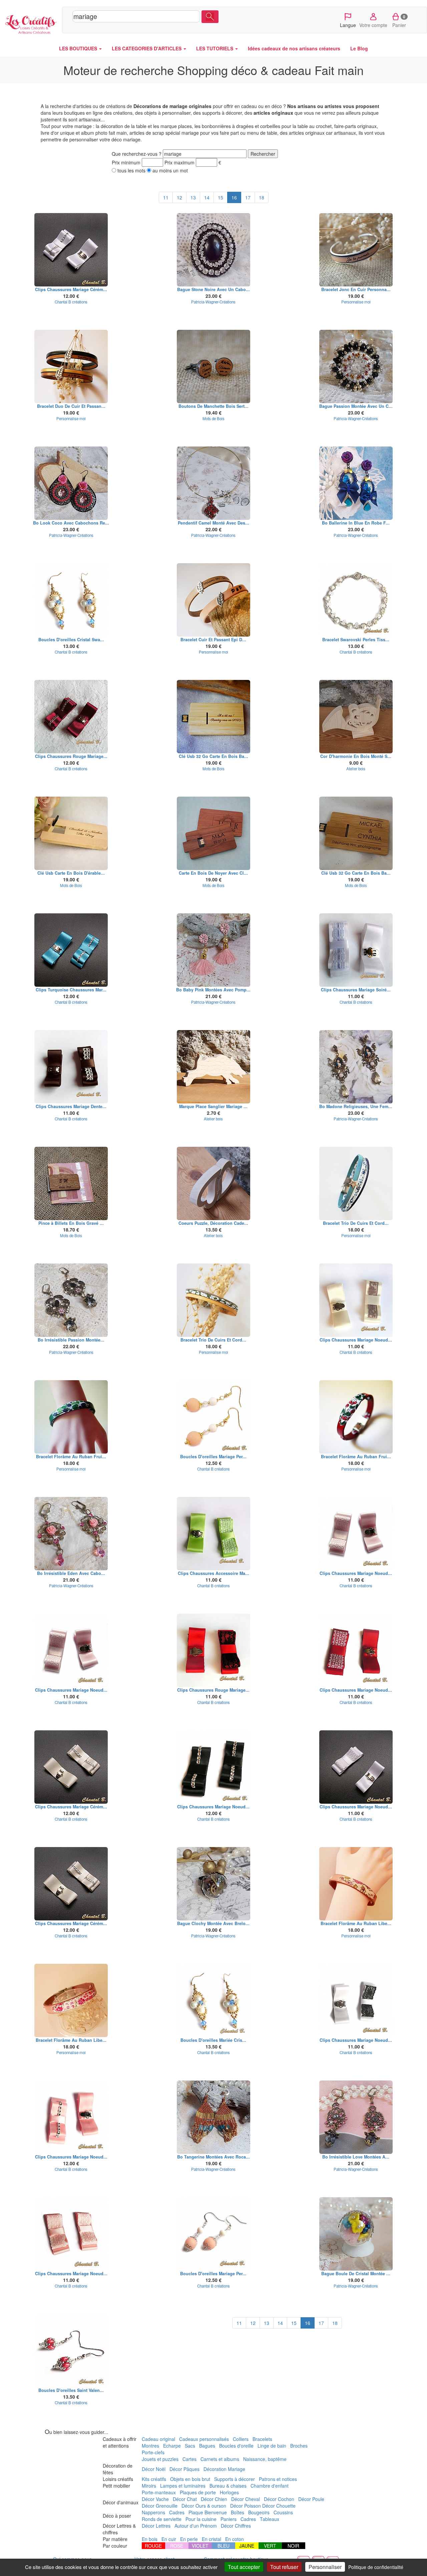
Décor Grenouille (160, 2506)
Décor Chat (185, 2499)
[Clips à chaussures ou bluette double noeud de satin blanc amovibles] (356, 950)
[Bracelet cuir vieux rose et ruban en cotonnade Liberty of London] (356, 1884)
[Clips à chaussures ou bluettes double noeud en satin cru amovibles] (71, 1767)
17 (248, 197)
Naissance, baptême (265, 2459)
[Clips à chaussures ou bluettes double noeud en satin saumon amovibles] (71, 2234)
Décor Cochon (279, 2499)
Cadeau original (158, 2439)
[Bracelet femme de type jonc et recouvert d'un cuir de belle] (356, 250)
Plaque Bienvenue (208, 2512)
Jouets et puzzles (160, 2459)
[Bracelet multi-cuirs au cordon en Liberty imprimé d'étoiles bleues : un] (356, 1183)
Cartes (189, 2459)
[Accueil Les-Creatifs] (31, 23)
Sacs (190, 2446)
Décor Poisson (246, 2506)
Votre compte (373, 25)
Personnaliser (325, 2567)
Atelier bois (356, 769)
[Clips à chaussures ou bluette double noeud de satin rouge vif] (356, 1650)
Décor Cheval (246, 2499)
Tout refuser (284, 2567)
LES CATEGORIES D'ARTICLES (147, 48)
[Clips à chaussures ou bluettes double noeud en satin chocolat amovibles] (71, 1067)
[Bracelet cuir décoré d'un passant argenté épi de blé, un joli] (214, 600)
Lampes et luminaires (183, 2486)
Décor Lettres (156, 2526)
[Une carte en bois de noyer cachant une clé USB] (214, 833)
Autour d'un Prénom (196, 2526)
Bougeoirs (259, 2512)
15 (221, 197)
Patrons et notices (278, 2479)
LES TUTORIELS (215, 48)
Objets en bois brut (190, 2479)
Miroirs (149, 2486)
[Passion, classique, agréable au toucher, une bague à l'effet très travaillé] (356, 366)
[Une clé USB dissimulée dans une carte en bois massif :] (71, 833)
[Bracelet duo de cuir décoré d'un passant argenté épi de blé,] (71, 366)
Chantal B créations (71, 302)
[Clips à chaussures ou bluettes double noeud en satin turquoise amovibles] (71, 950)
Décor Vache (155, 2499)
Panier (399, 21)
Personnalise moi (356, 302)
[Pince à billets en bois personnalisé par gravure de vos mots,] (71, 1183)
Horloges (229, 2492)
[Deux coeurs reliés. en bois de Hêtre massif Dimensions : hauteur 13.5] (214, 1183)
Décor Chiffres (236, 2526)
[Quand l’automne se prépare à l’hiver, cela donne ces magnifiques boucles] (214, 2117)
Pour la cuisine (201, 2519)
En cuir (169, 2539)
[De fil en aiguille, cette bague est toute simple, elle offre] (214, 250)
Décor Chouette (279, 2506)
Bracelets (262, 2439)
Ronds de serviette (162, 2519)
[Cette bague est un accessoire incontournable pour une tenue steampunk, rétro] (214, 1884)
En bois (150, 2539)
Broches (299, 2446)
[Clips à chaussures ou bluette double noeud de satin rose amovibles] (356, 1534)
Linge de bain (272, 2446)
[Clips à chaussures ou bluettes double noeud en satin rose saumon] (71, 2117)
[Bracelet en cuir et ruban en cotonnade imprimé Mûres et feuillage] (71, 1417)
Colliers (241, 2439)
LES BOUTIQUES (79, 48)
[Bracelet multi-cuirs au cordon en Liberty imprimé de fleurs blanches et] (214, 1300)
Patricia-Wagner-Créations (213, 302)
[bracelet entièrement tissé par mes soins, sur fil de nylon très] (356, 600)
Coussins (283, 2512)
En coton (235, 2539)
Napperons (153, 2512)
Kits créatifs (154, 2479)
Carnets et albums (220, 2459)
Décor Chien (214, 2499)
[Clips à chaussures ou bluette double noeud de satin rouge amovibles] (214, 1650)
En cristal (211, 2539)
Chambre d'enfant (270, 2486)
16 (234, 197)
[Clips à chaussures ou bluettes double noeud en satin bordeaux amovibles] (71, 717)
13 (193, 197)
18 (262, 197)
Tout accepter (244, 2567)
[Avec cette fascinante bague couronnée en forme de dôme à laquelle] (356, 2234)
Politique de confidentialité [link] (376, 2567)
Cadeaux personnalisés (204, 2439)
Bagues (207, 2446)
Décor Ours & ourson (204, 2506)
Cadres (177, 2512)
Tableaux (270, 2519)
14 (207, 197)
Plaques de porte (198, 2492)
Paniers (229, 2519)
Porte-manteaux (159, 2492)
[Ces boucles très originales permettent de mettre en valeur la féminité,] (71, 1300)
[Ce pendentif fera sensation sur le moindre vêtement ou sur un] (214, 483)
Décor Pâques (184, 2469)
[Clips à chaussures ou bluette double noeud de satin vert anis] (214, 1534)
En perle (189, 2539)
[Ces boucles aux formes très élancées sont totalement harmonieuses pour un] (356, 2117)
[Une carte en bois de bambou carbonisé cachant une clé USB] (356, 833)
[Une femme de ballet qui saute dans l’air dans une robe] (356, 483)
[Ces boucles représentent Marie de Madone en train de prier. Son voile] (356, 1067)
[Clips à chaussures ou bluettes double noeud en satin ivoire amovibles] (356, 1300)
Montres (150, 2446)
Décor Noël (154, 2469)
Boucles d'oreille (236, 2446)
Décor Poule (311, 2499)
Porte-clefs (153, 2452)
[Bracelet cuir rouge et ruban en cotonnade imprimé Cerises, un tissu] (356, 1417)
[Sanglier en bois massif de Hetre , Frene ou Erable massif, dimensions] (214, 1067)
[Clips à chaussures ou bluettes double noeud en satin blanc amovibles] (71, 250)
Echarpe (172, 2446)
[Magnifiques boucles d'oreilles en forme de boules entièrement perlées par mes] (71, 2351)
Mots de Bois (213, 418)
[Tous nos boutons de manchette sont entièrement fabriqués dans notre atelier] (214, 366)
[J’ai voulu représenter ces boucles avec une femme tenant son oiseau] (71, 483)
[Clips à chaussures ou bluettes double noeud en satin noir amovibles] (214, 1767)
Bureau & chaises (228, 2486)
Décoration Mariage (224, 2469)
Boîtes (238, 2512)
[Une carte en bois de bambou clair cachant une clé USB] (214, 717)
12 (179, 197)
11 (166, 197)
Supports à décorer (235, 2479)
